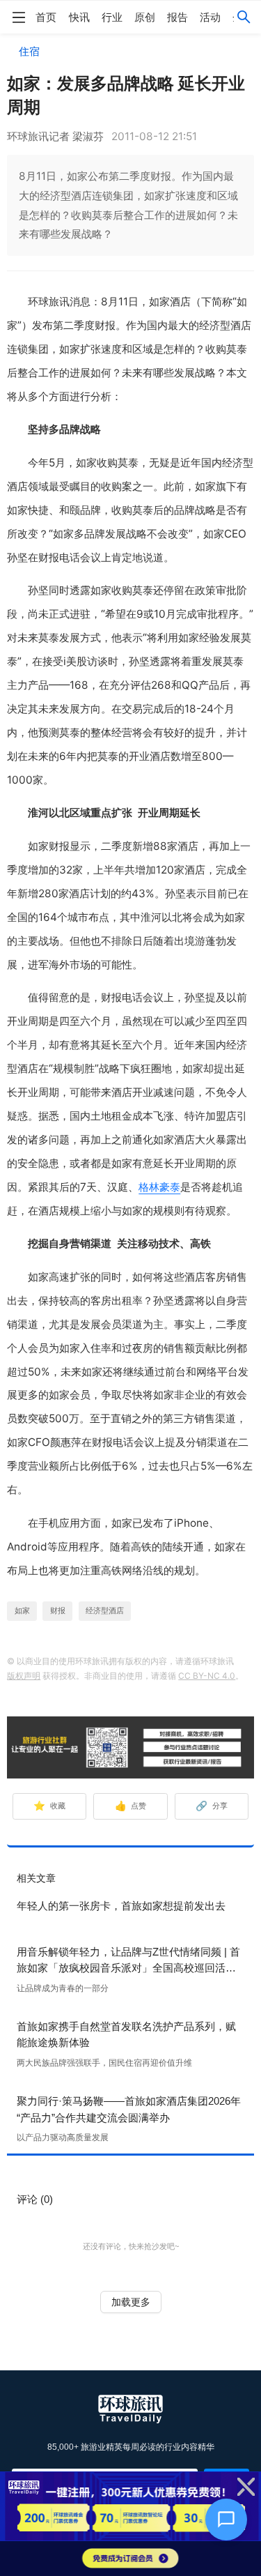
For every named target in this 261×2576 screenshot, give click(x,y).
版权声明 (24, 1676)
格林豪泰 (159, 1187)
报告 (177, 17)
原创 (145, 17)
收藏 (49, 1806)
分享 (212, 1806)
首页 (46, 17)
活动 (210, 17)
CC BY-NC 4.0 (207, 1676)
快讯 (79, 17)
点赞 (131, 1806)
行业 (112, 17)
